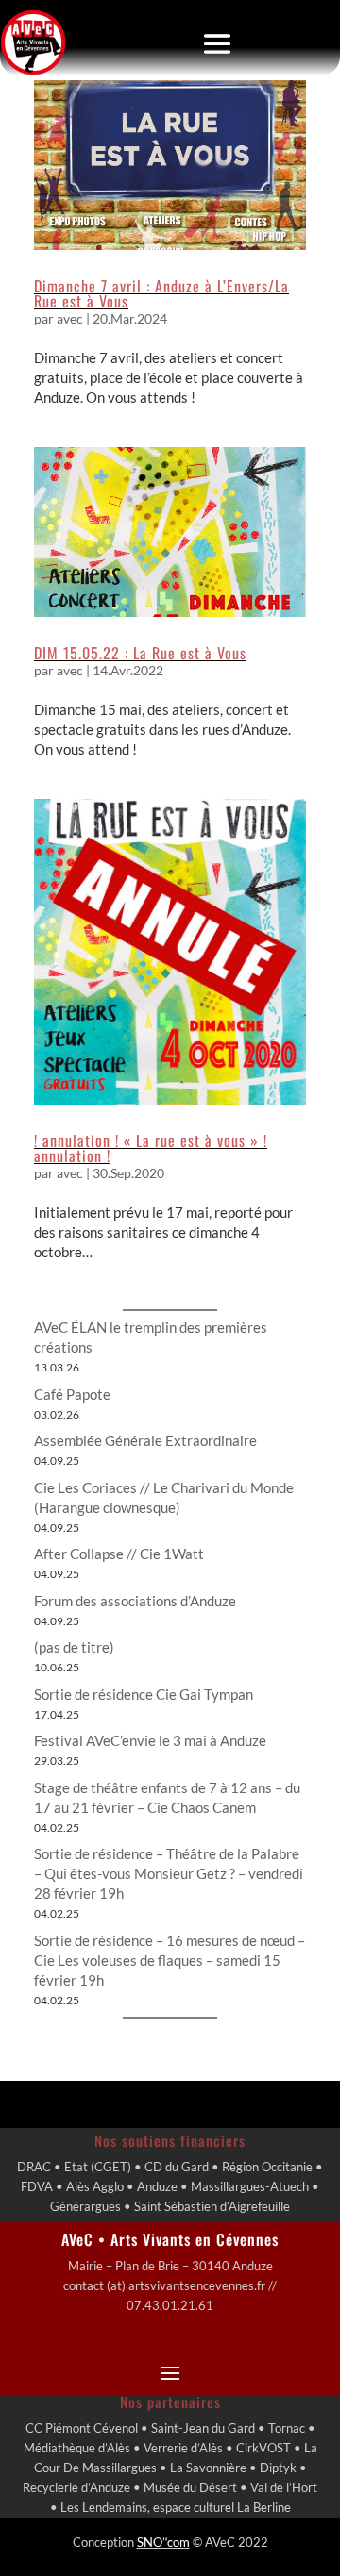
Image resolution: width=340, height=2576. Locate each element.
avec (70, 318)
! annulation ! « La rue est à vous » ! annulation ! (151, 1148)
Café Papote (72, 1394)
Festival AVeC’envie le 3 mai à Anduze (150, 1740)
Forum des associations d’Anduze (135, 1601)
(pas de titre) (74, 1647)
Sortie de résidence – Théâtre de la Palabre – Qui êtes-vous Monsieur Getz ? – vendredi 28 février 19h (169, 1873)
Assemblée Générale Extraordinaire (145, 1440)
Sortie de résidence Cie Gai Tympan (144, 1694)
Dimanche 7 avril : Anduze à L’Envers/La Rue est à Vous (161, 293)
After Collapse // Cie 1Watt (119, 1554)
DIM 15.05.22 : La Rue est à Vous (140, 653)
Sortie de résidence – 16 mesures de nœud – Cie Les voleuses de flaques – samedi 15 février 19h (170, 1960)
